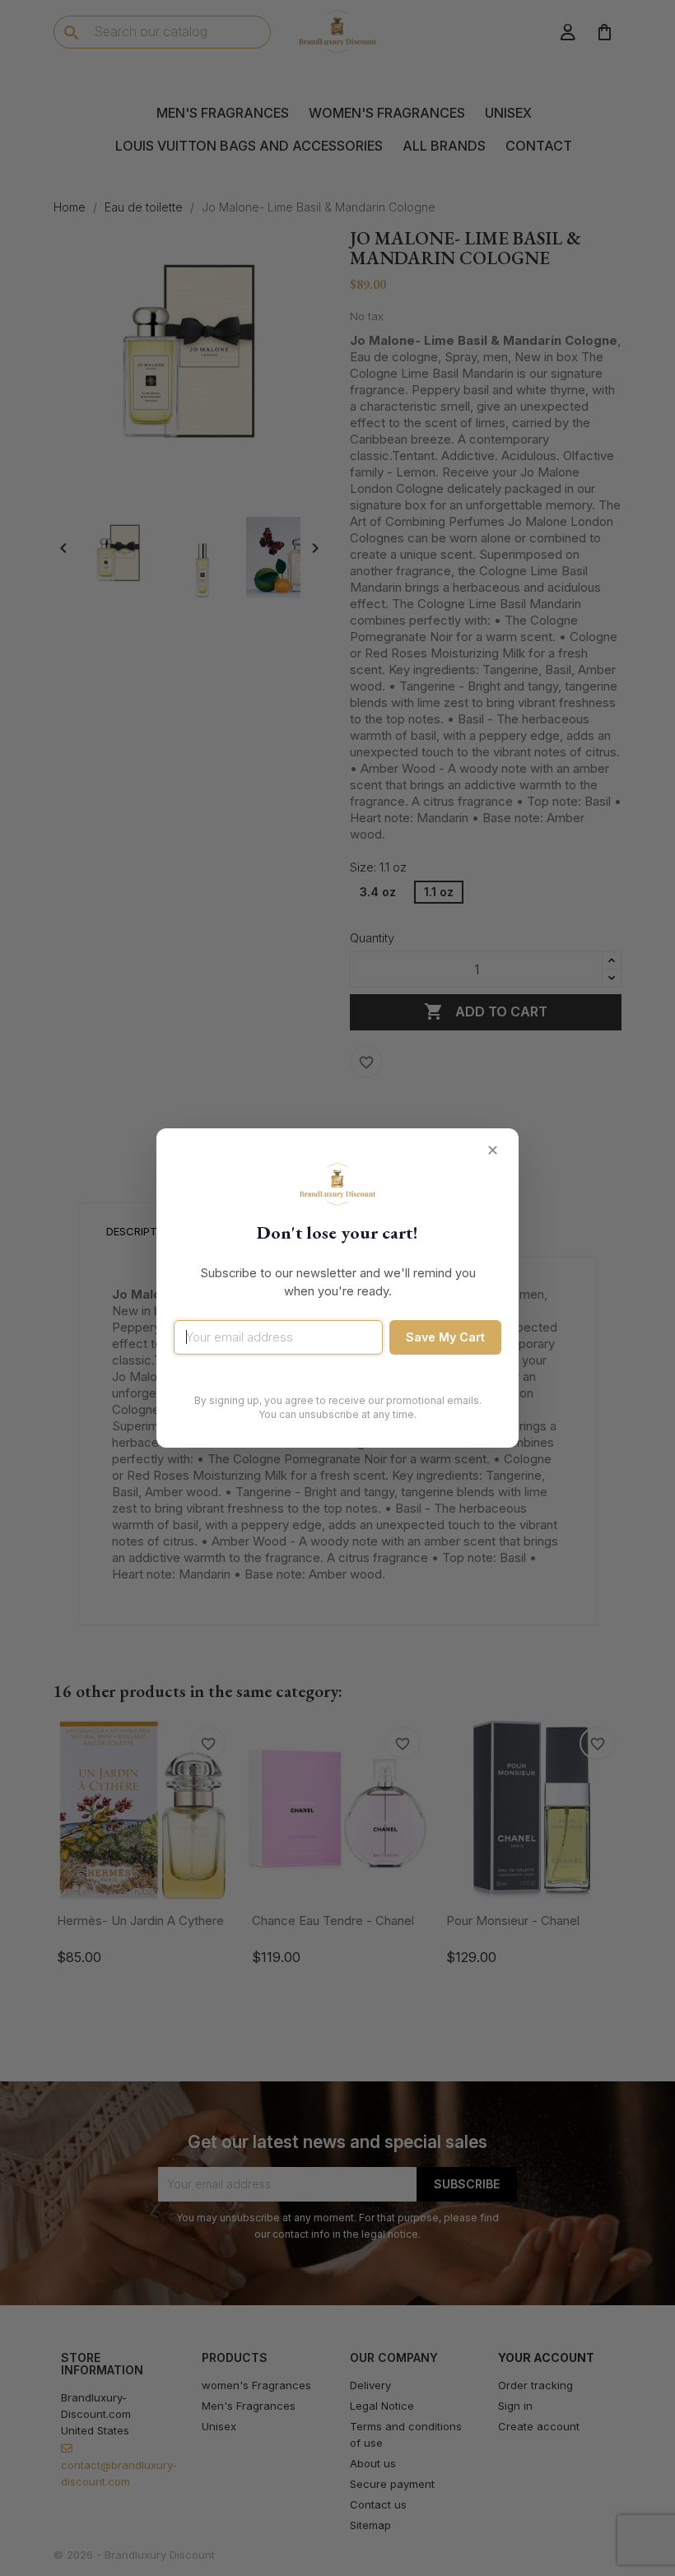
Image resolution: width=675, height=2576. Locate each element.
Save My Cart (445, 1337)
